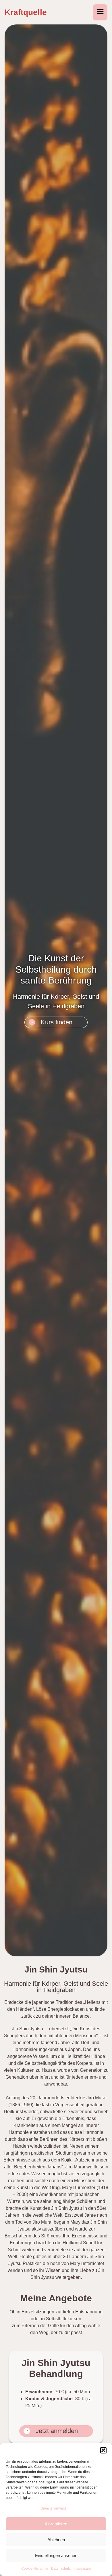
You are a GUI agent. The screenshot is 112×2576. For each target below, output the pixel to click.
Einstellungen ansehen (56, 2555)
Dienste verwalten (55, 2508)
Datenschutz (61, 2569)
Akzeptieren (56, 2524)
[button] (103, 2450)
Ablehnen (56, 2540)
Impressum (82, 2569)
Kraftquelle (26, 12)
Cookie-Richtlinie (35, 2569)
